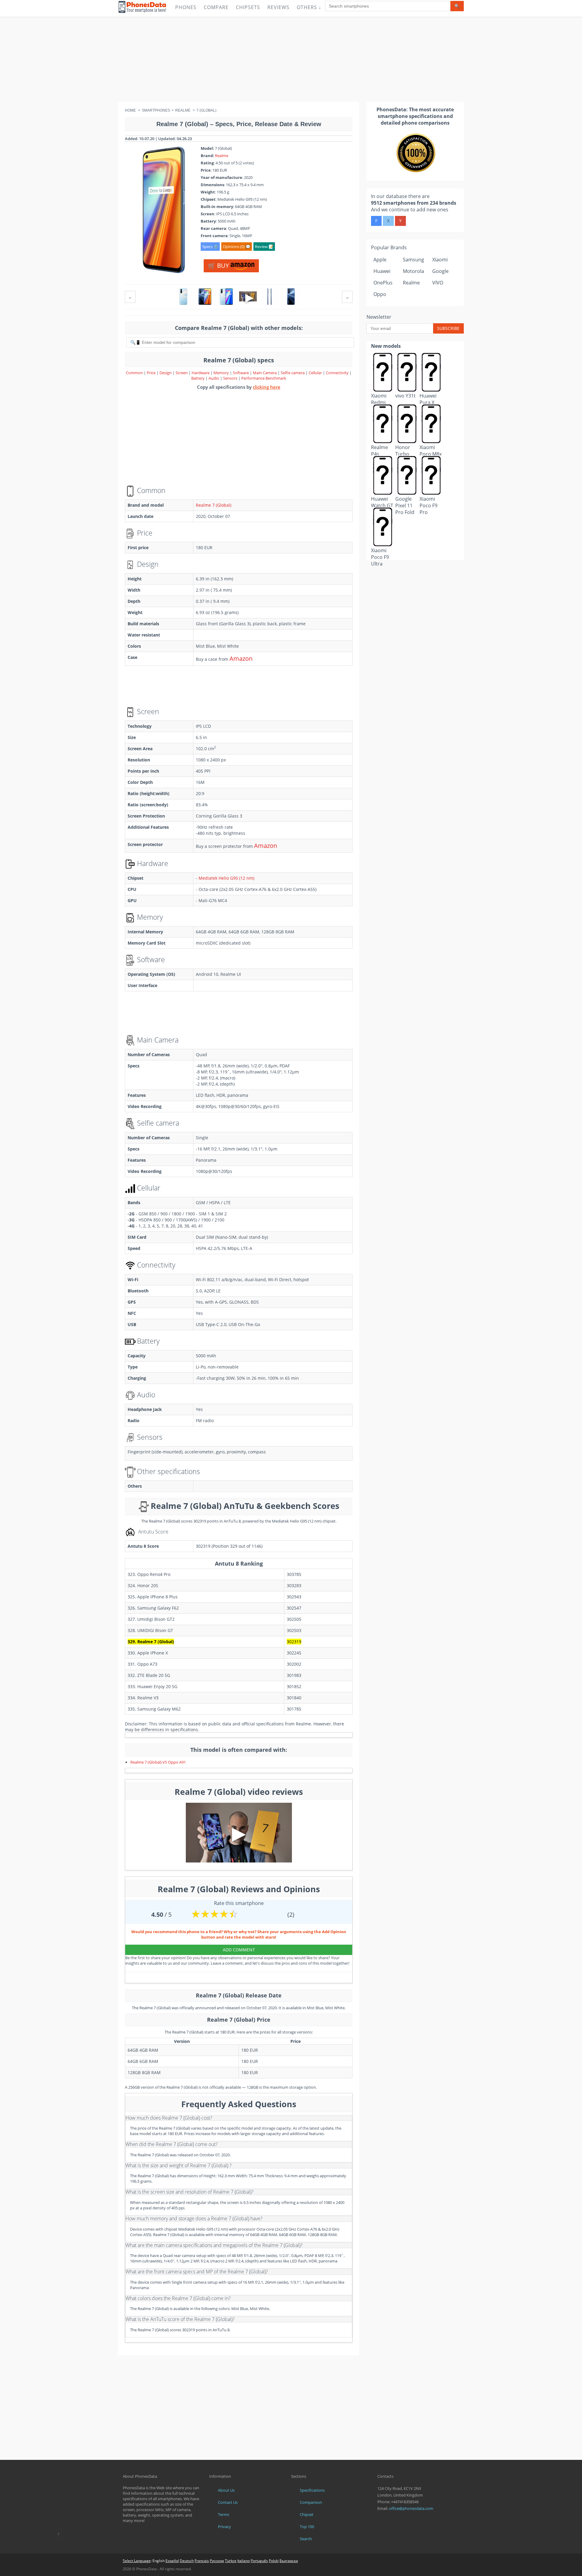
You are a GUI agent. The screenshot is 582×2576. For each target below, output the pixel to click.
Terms (224, 2514)
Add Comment (239, 1950)
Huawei (382, 271)
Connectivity (338, 373)
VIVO (438, 283)
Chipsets (248, 7)
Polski (274, 2561)
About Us (226, 2490)
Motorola (413, 271)
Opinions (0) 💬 (237, 247)
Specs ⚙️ (210, 247)
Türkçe (231, 2561)
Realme (222, 156)
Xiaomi (440, 260)
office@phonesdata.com (411, 2508)
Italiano (244, 2561)
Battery (198, 378)
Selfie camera (293, 373)
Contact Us (228, 2502)
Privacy (224, 2527)
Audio (214, 378)
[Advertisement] (291, 59)
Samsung (413, 260)
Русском (217, 2561)
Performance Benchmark (264, 378)
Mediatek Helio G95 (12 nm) (226, 878)
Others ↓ (309, 7)
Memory (222, 373)
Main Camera (265, 373)
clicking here (267, 387)
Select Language (137, 2561)
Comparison (311, 2502)
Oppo (380, 294)
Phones (186, 7)
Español (172, 2561)
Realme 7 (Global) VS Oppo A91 (158, 1762)
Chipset (307, 2514)
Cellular (316, 373)
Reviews (278, 7)
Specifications (312, 2490)
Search (306, 2539)
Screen (182, 373)
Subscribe (448, 328)
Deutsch (187, 2561)
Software (241, 373)
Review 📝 (264, 247)
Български (289, 2561)
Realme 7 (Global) (214, 505)
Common (134, 373)
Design (166, 373)
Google (440, 271)
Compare (216, 7)
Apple (380, 260)
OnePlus (383, 283)
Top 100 (307, 2527)
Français (202, 2561)
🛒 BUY (219, 265)
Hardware (201, 373)
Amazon (241, 658)
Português (259, 2561)
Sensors (231, 378)
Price (152, 373)
